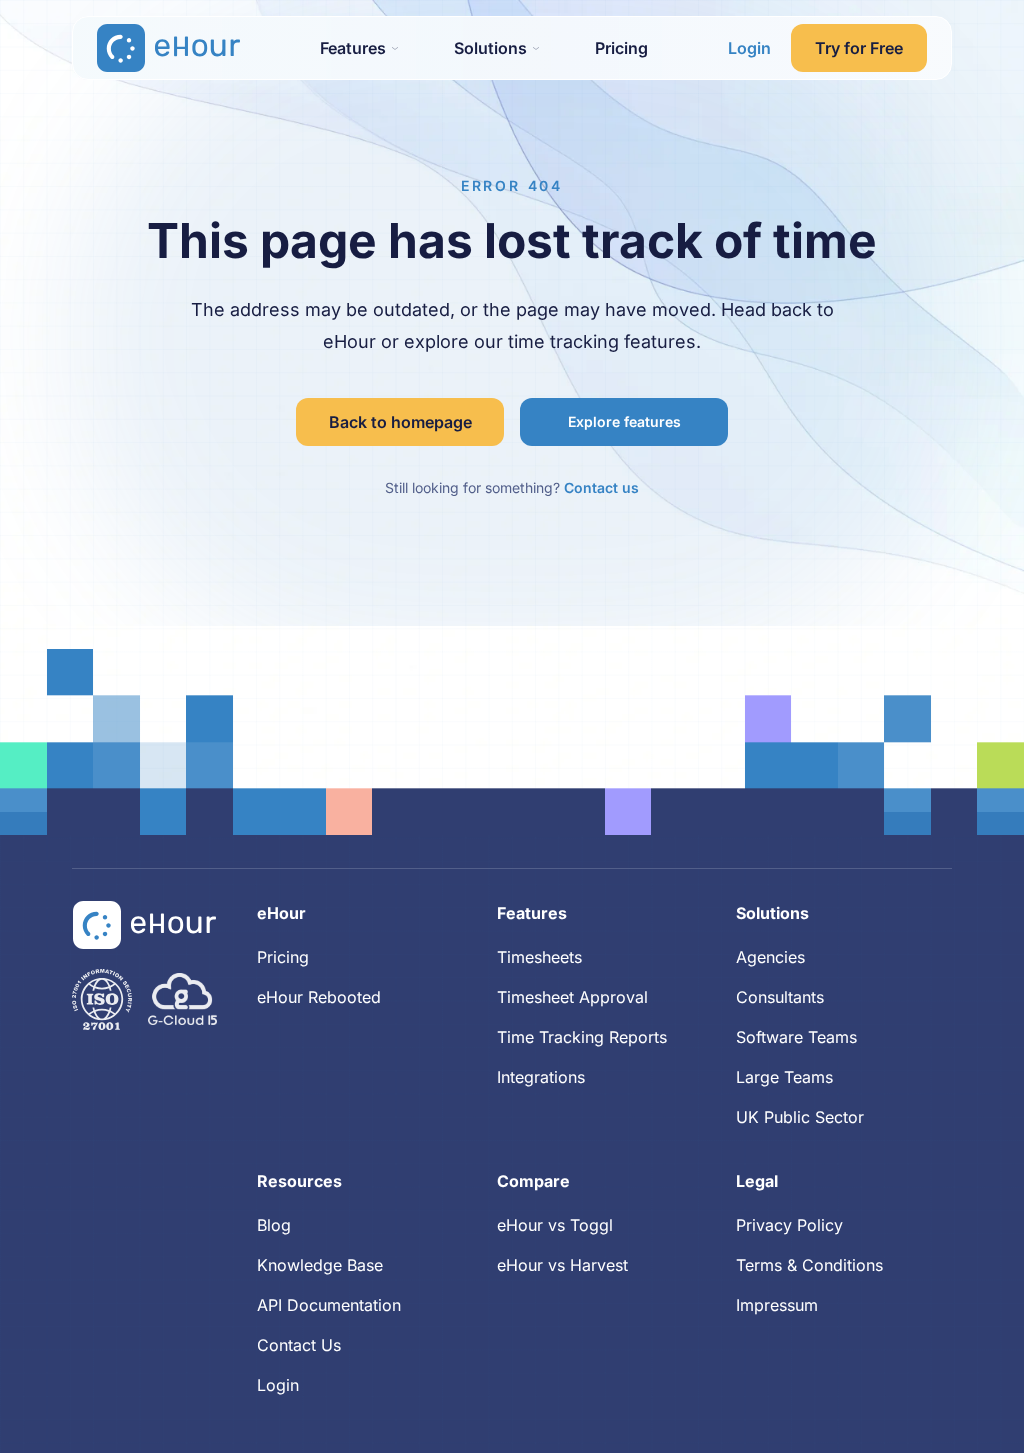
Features (532, 913)
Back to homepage (400, 422)
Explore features (624, 421)
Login (749, 48)
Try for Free (859, 48)
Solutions (772, 913)
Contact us (601, 487)
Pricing (621, 48)
